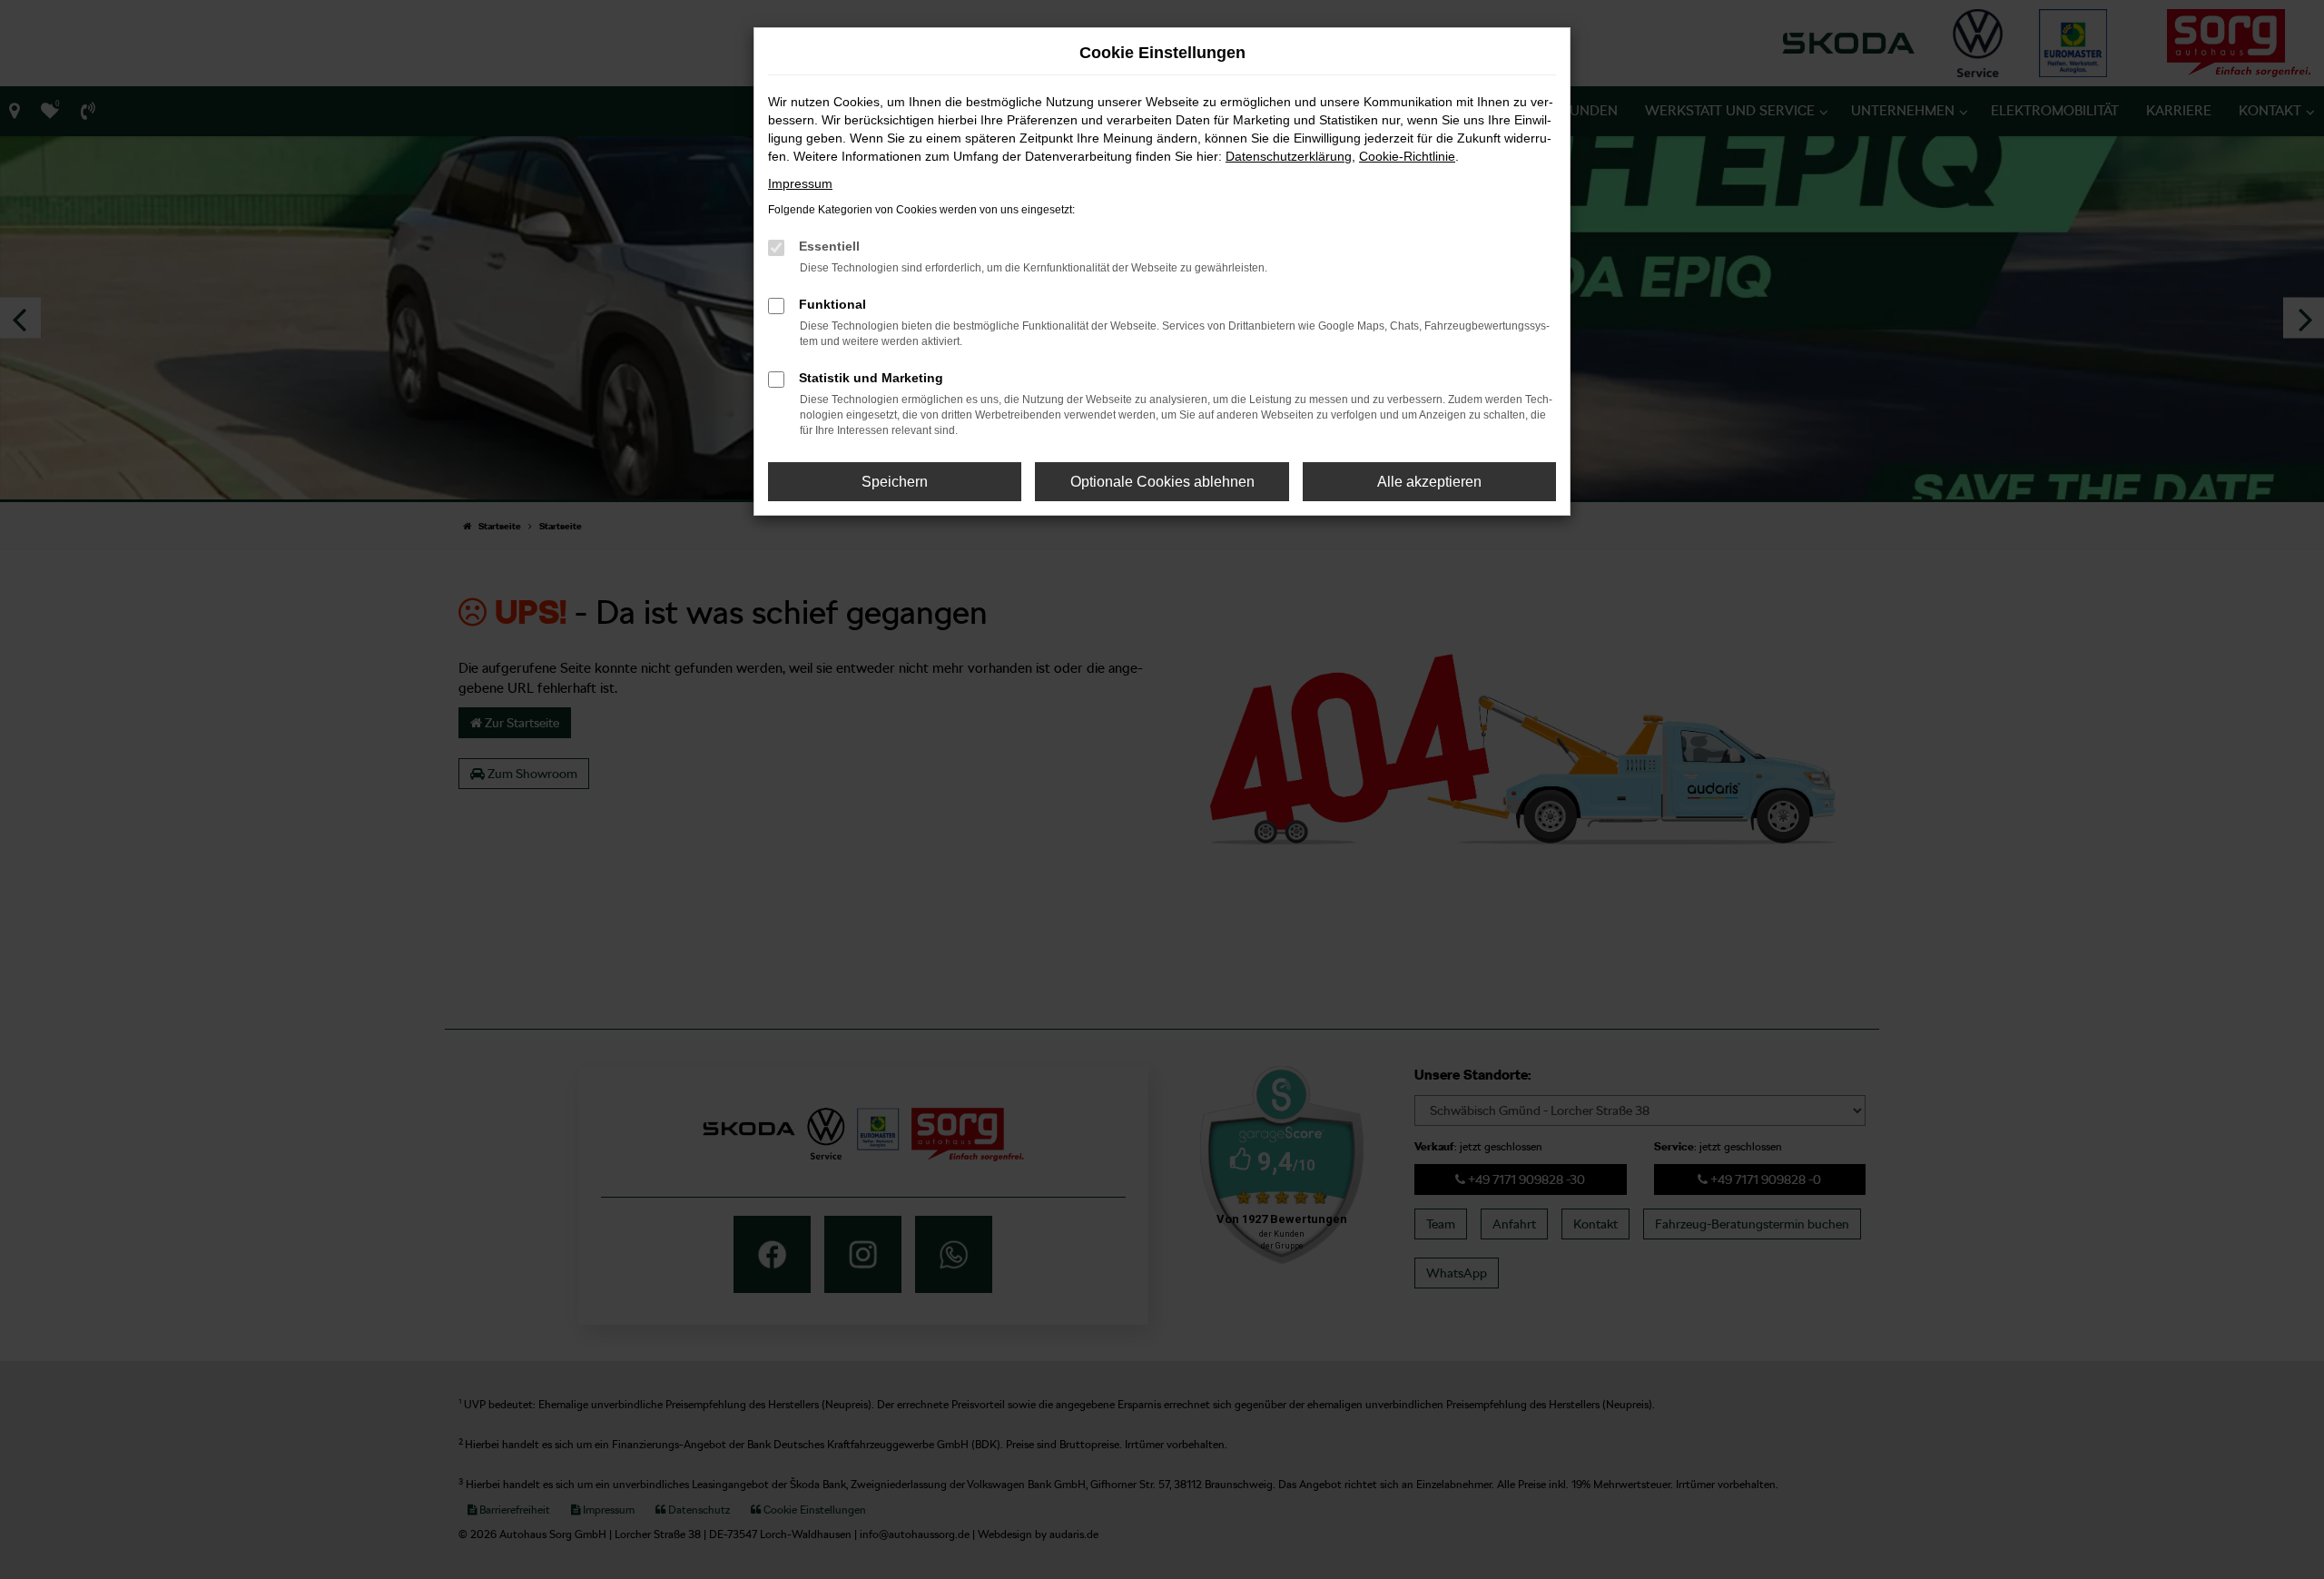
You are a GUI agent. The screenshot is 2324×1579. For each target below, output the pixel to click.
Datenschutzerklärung (1289, 156)
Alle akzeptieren (1429, 482)
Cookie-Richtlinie (1407, 156)
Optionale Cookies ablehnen (1162, 482)
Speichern (895, 482)
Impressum (800, 183)
